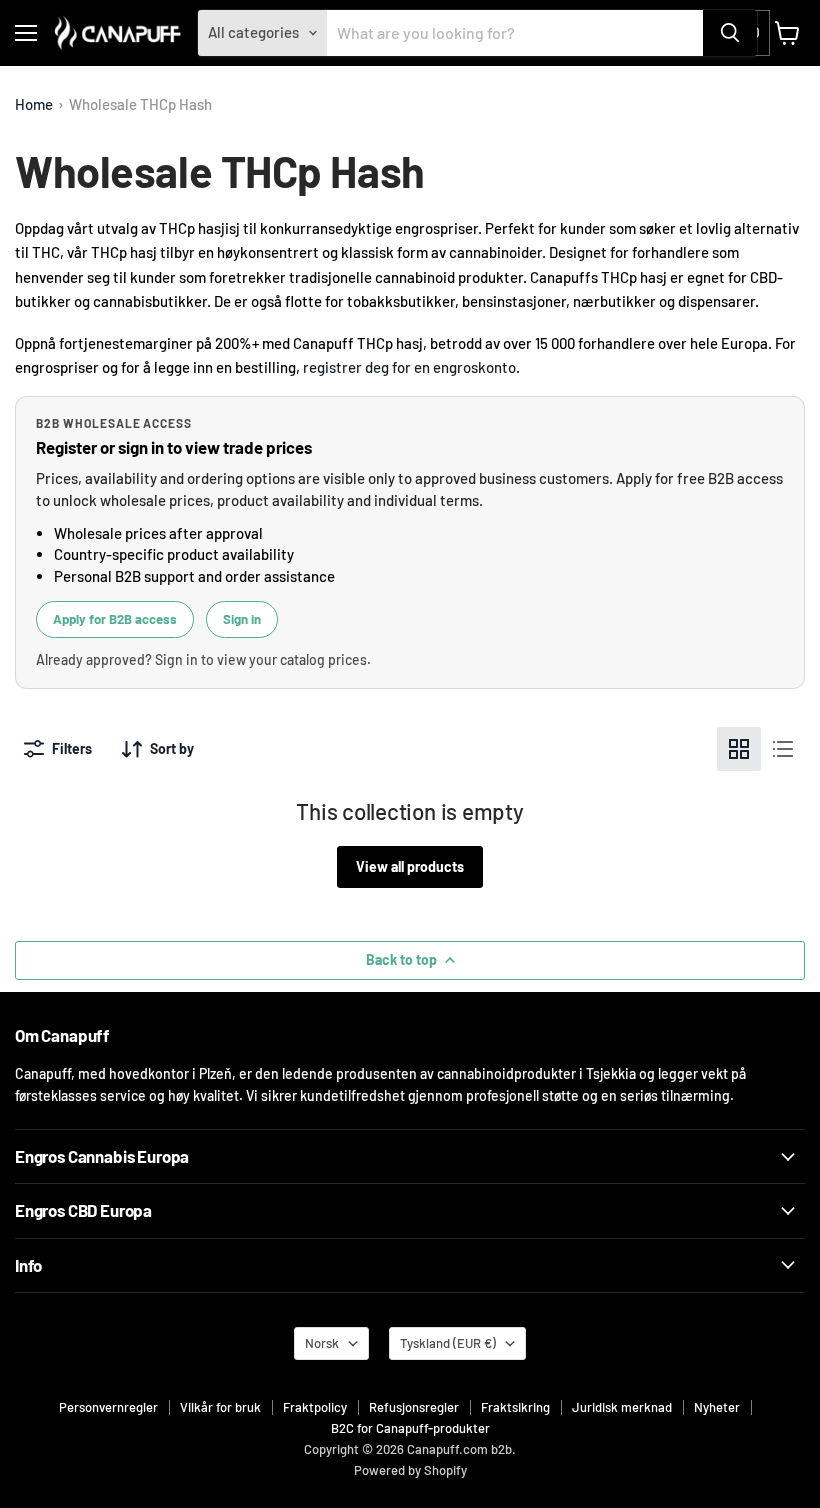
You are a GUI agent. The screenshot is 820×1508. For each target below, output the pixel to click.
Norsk (322, 1343)
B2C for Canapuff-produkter (410, 1428)
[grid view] (739, 749)
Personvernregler (108, 1407)
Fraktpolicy (315, 1407)
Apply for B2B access (115, 619)
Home (34, 104)
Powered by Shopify (410, 1470)
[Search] (730, 33)
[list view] (783, 749)
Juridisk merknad (622, 1407)
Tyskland (448, 1343)
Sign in (242, 619)
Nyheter (717, 1407)
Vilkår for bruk (220, 1407)
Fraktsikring (515, 1407)
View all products (410, 866)
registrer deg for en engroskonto (409, 367)
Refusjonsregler (414, 1407)
